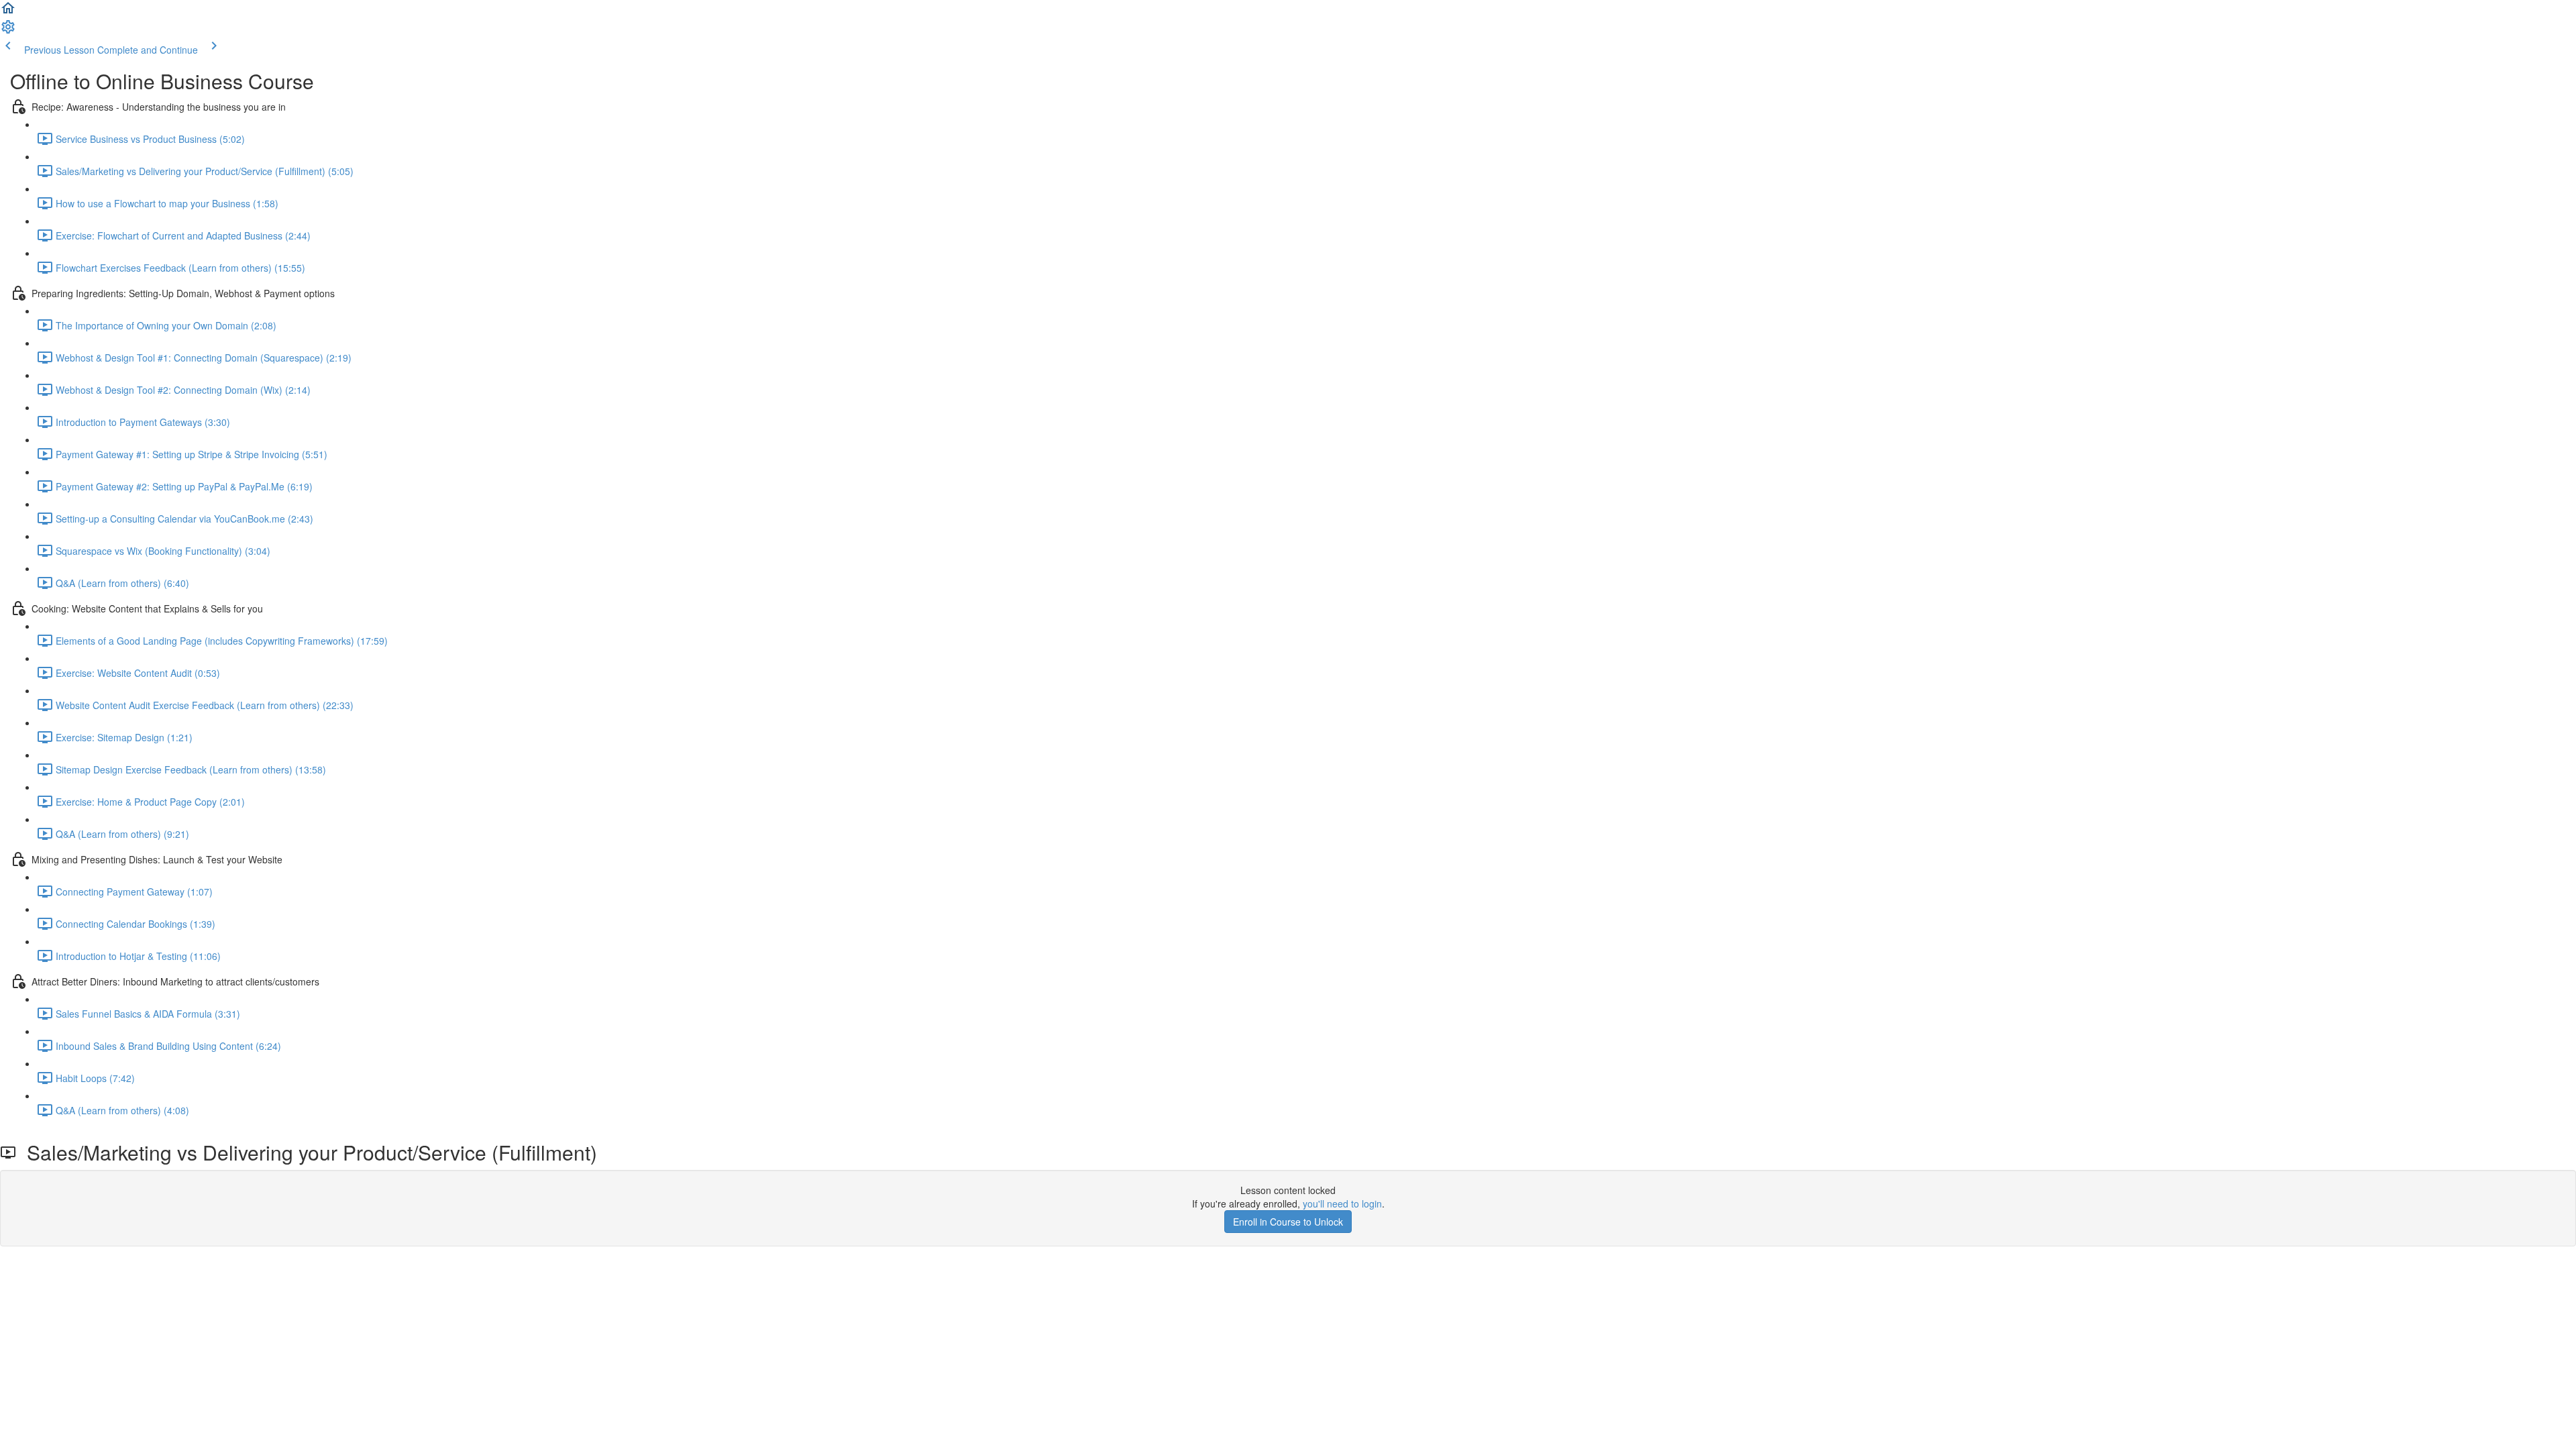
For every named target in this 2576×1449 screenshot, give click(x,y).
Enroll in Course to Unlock (1288, 1222)
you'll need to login (1342, 1203)
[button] (8, 12)
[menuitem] (8, 31)
